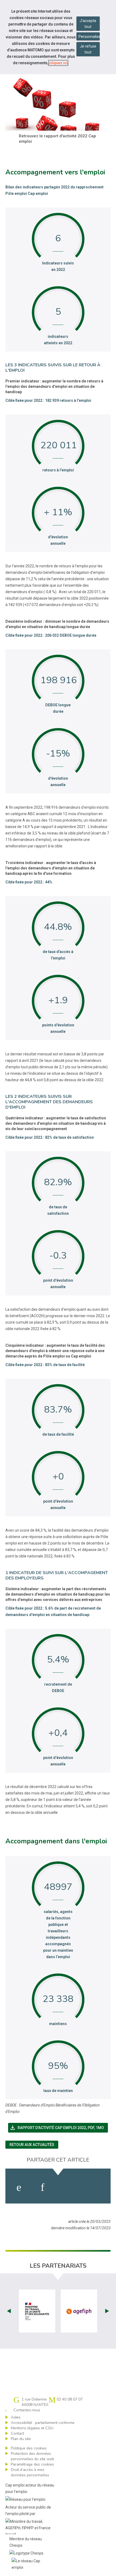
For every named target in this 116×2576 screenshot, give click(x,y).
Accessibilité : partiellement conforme (43, 2423)
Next (107, 2311)
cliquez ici (58, 63)
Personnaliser (89, 37)
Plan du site (21, 2439)
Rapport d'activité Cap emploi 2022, (59, 2128)
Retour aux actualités (32, 2145)
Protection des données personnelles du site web (33, 2456)
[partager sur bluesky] (95, 2187)
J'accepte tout (88, 24)
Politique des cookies (29, 2448)
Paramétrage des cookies (32, 2464)
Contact (17, 2433)
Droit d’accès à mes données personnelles (30, 2472)
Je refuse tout (88, 49)
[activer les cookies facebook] (19, 2187)
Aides (16, 2417)
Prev (9, 2311)
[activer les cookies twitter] (68, 2187)
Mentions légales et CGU (32, 2428)
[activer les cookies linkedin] (42, 2187)
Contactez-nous (27, 2410)
